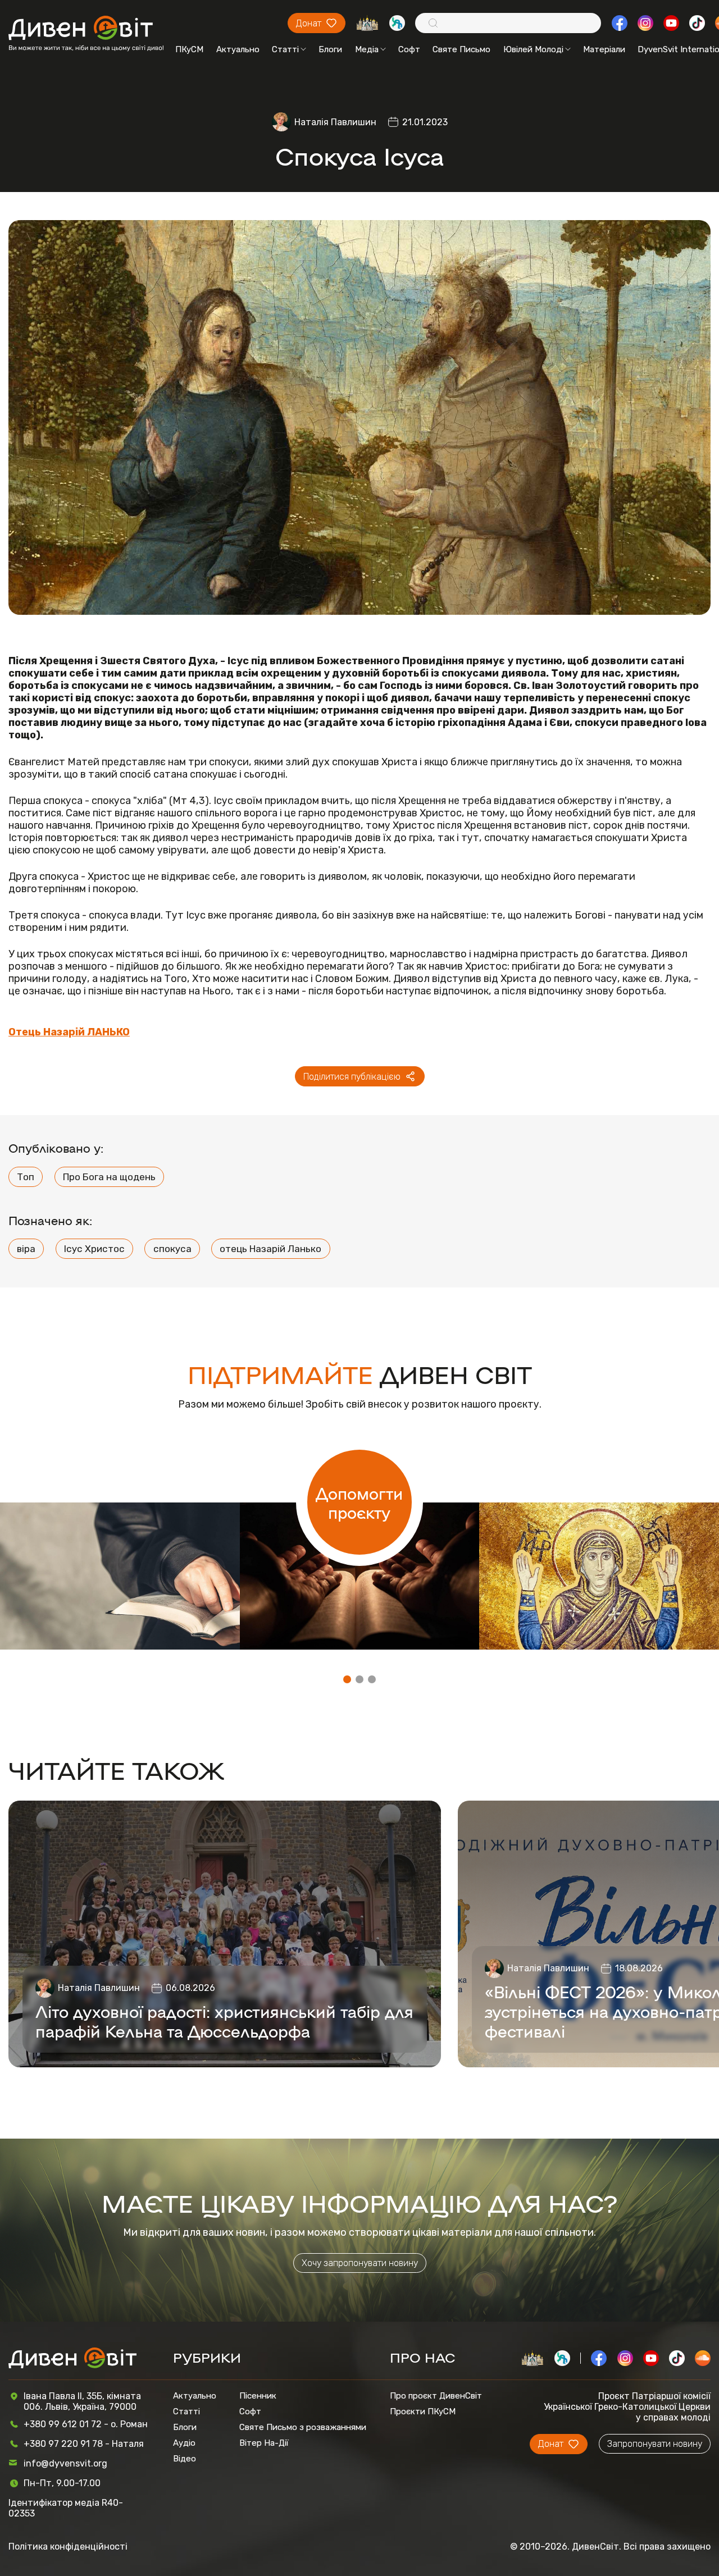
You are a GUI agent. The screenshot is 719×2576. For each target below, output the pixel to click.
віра (26, 1249)
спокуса (172, 1249)
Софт (409, 49)
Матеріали (604, 49)
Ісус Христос (94, 1249)
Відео (185, 2459)
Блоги (330, 49)
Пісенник (258, 2396)
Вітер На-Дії (264, 2443)
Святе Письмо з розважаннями (303, 2427)
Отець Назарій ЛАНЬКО (69, 1032)
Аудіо (184, 2443)
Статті (285, 49)
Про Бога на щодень (109, 1177)
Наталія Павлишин (335, 122)
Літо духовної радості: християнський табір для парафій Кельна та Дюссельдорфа (224, 2021)
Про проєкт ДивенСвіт (436, 2396)
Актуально (238, 49)
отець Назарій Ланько (270, 1249)
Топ (26, 1177)
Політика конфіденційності (68, 2547)
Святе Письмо (461, 49)
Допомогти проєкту (359, 1502)
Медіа (367, 49)
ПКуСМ (189, 49)
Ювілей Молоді (533, 49)
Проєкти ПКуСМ (423, 2411)
